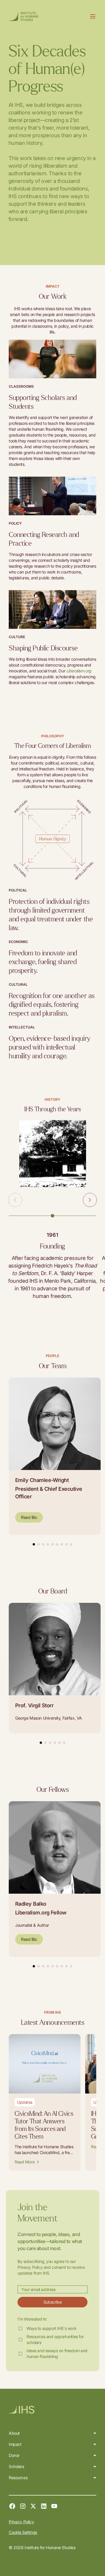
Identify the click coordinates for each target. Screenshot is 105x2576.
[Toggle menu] (93, 16)
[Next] (90, 1200)
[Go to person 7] (62, 1544)
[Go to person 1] (34, 1544)
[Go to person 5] (52, 1544)
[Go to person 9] (71, 1544)
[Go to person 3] (43, 1544)
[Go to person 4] (48, 1544)
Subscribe (52, 2302)
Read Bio (29, 1517)
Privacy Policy (21, 2522)
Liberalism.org (79, 671)
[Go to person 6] (57, 1544)
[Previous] (15, 1200)
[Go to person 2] (38, 1544)
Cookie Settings (23, 2532)
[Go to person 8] (66, 1544)
